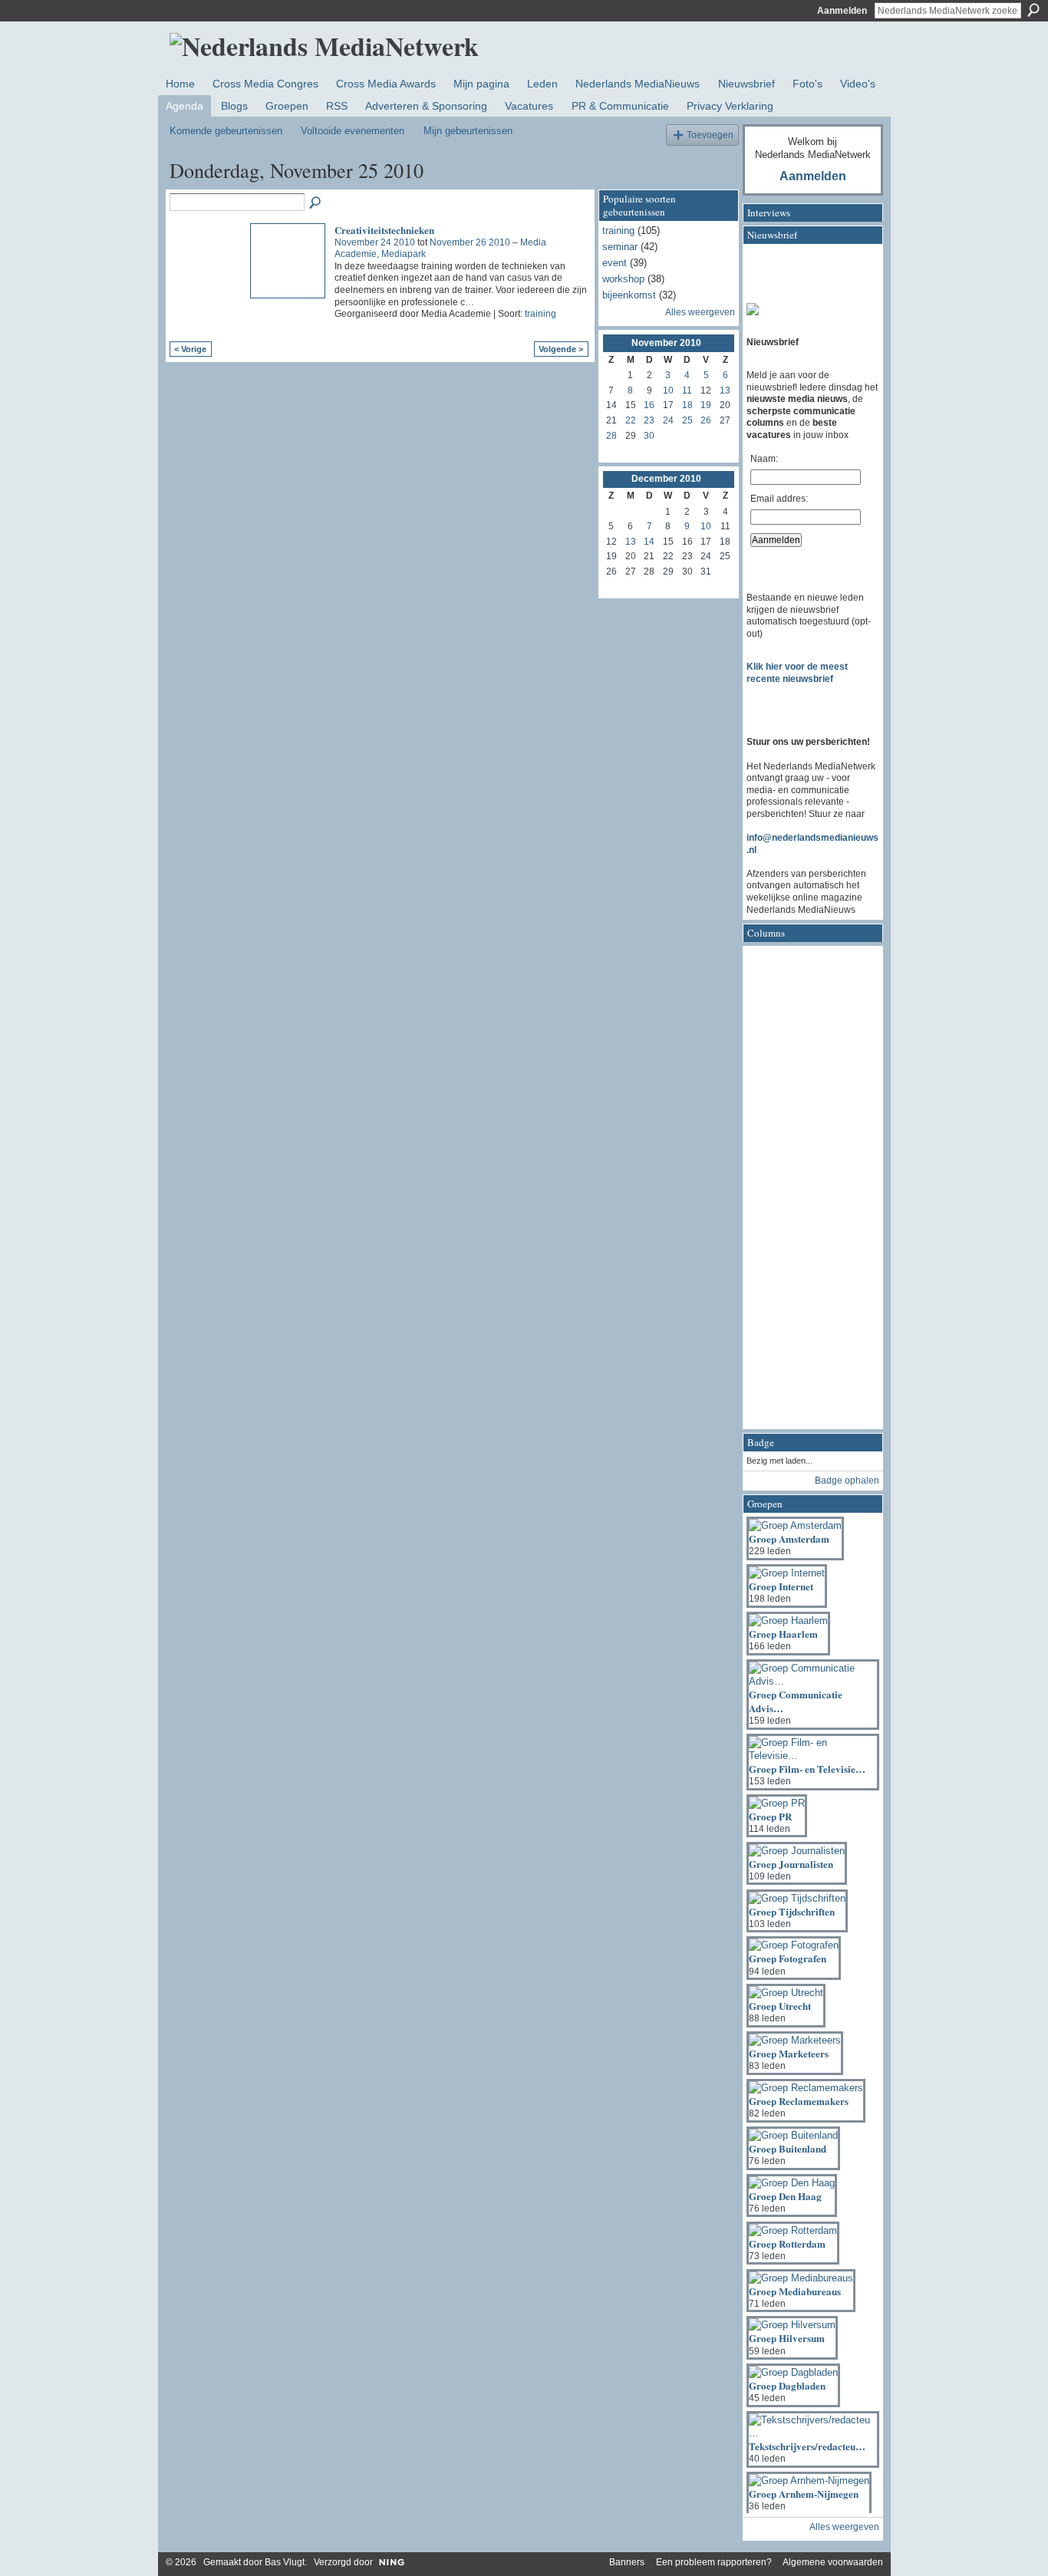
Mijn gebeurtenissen (468, 131)
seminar (620, 247)
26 (706, 420)
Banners (627, 2562)
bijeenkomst (629, 295)
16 (649, 405)
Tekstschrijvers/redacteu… (807, 2446)
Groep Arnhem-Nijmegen (804, 2494)
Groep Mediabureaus (795, 2291)
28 (611, 436)
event (615, 263)
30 (649, 436)
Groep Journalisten (791, 1864)
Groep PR (770, 1816)
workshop (623, 279)
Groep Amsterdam (789, 1538)
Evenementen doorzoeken (316, 203)
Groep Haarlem (783, 1634)
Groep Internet (781, 1586)
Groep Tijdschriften (792, 1911)
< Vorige (190, 349)
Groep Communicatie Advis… (796, 1701)
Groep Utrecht (780, 2006)
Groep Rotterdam (787, 2243)
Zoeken (1033, 10)
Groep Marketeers (789, 2053)
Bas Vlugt (285, 2562)
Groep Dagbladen (787, 2385)
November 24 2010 (375, 242)
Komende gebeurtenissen (226, 131)
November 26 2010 (470, 242)
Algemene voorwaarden (833, 2562)
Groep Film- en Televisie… (807, 1769)
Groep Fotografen (788, 1958)
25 (687, 420)
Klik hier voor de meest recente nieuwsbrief (797, 673)
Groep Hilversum (787, 2338)
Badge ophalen (847, 1481)
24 (668, 420)
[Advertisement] (808, 1192)
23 (649, 420)
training (540, 314)
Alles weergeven (700, 312)
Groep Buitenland (788, 2148)
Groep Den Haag (785, 2196)
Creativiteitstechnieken (384, 230)
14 (649, 542)
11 (687, 390)
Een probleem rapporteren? (714, 2562)
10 (668, 390)
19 (706, 405)
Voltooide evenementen (353, 131)
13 (725, 390)
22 (631, 420)
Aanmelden (842, 11)
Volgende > (561, 349)
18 (687, 405)
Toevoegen (710, 135)
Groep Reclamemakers (799, 2101)
